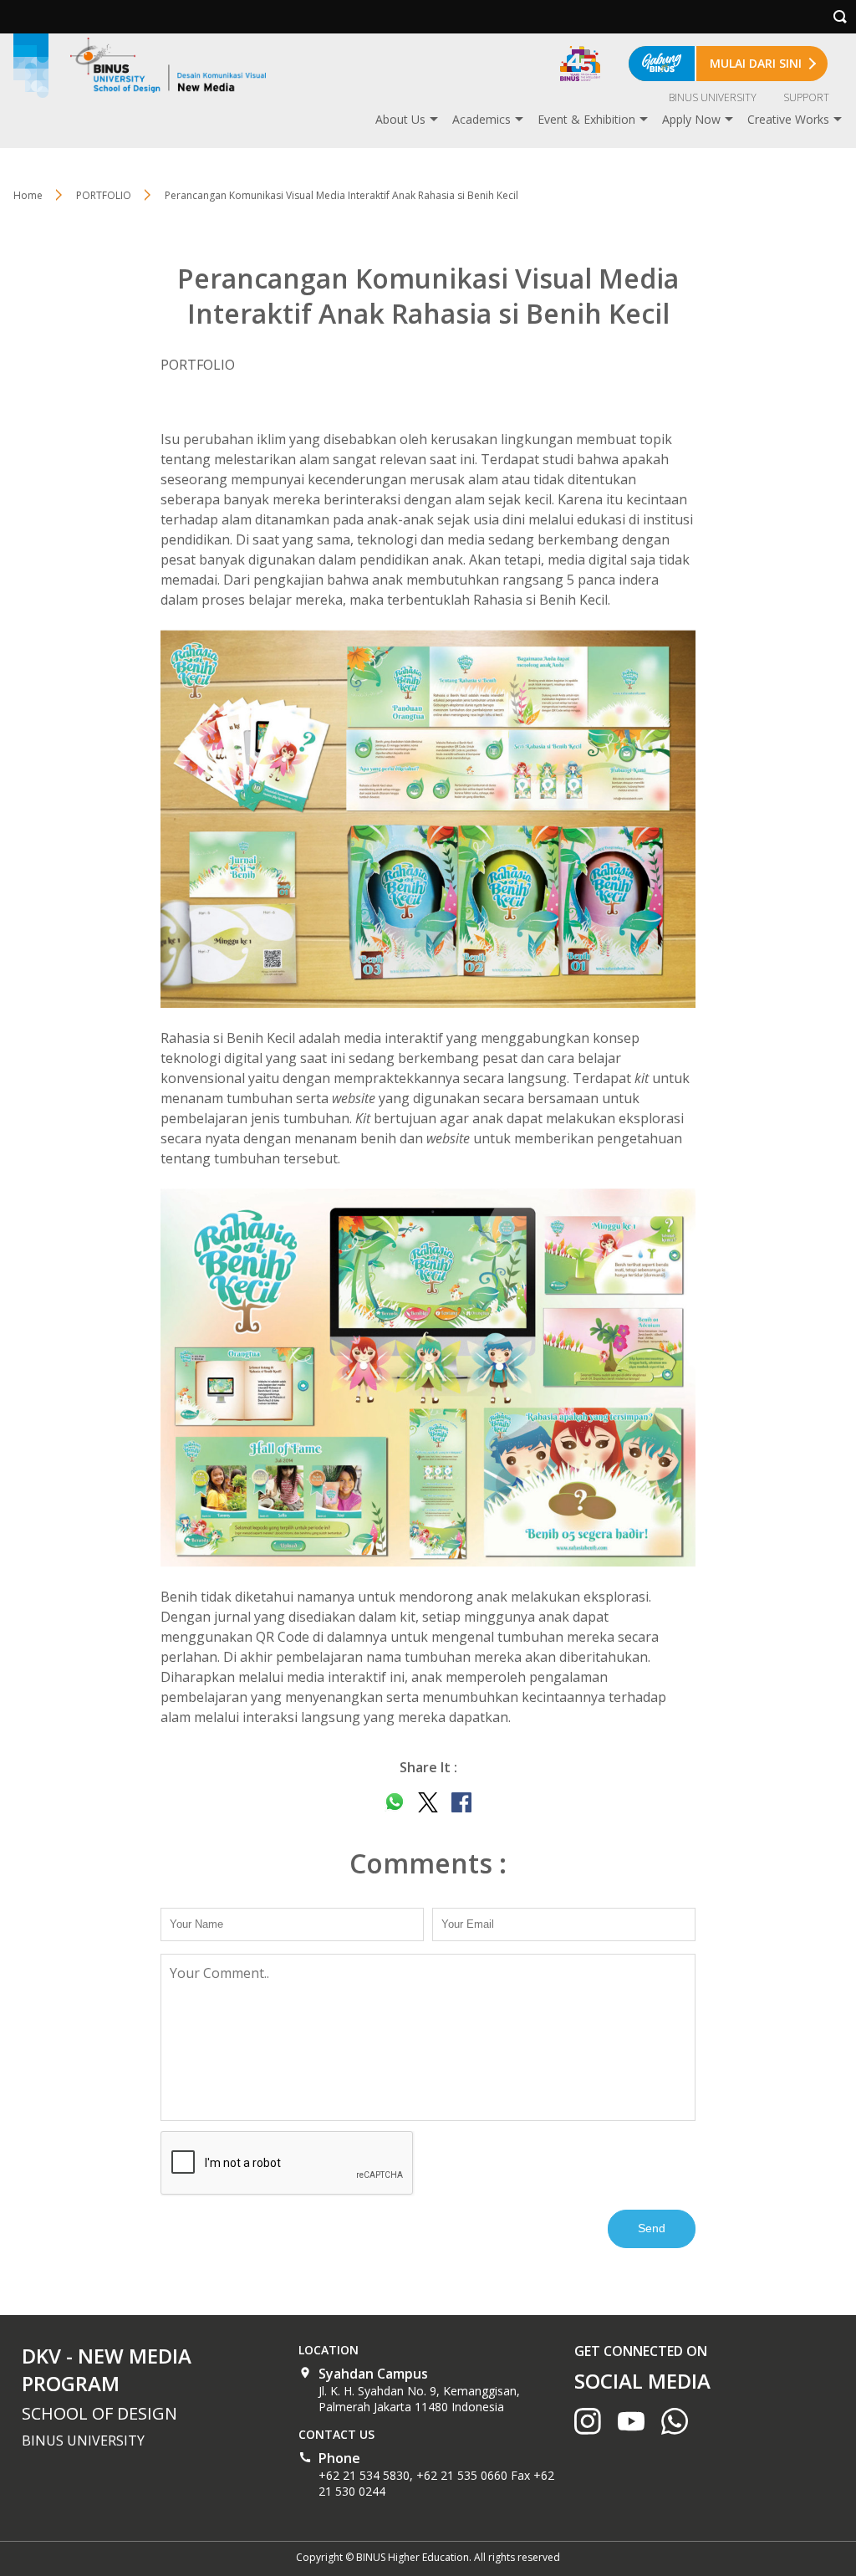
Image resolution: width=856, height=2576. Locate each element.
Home (28, 195)
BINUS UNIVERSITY (713, 97)
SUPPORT (806, 97)
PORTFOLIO (104, 195)
